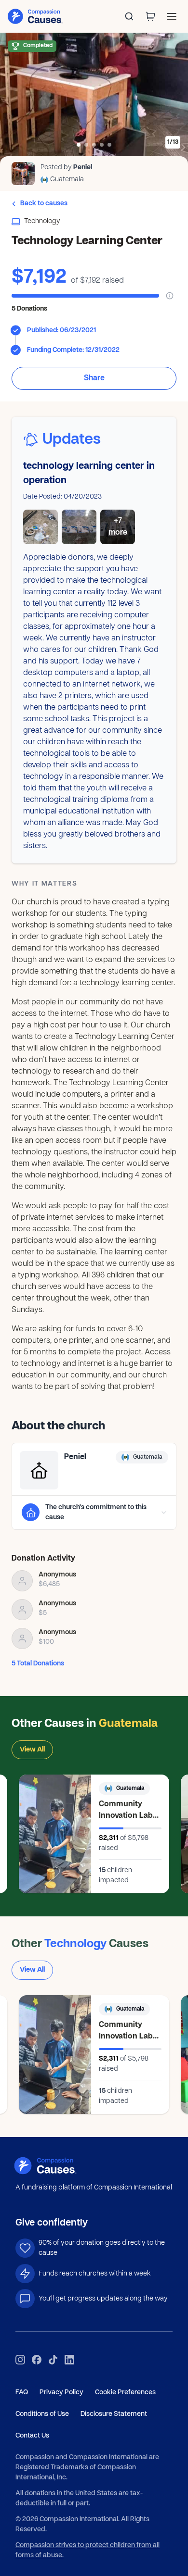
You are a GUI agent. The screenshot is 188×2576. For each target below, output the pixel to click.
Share (94, 378)
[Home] (57, 2166)
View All (32, 1750)
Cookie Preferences (125, 2393)
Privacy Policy (61, 2393)
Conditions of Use (42, 2414)
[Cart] (150, 16)
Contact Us (32, 2436)
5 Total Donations (38, 1664)
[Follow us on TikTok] (53, 2360)
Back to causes (44, 204)
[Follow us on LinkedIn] (69, 2360)
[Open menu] (172, 16)
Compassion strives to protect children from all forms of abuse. (87, 2551)
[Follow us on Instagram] (20, 2360)
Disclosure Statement (114, 2414)
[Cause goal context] (170, 296)
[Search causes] (129, 16)
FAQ (22, 2393)
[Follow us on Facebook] (37, 2360)
